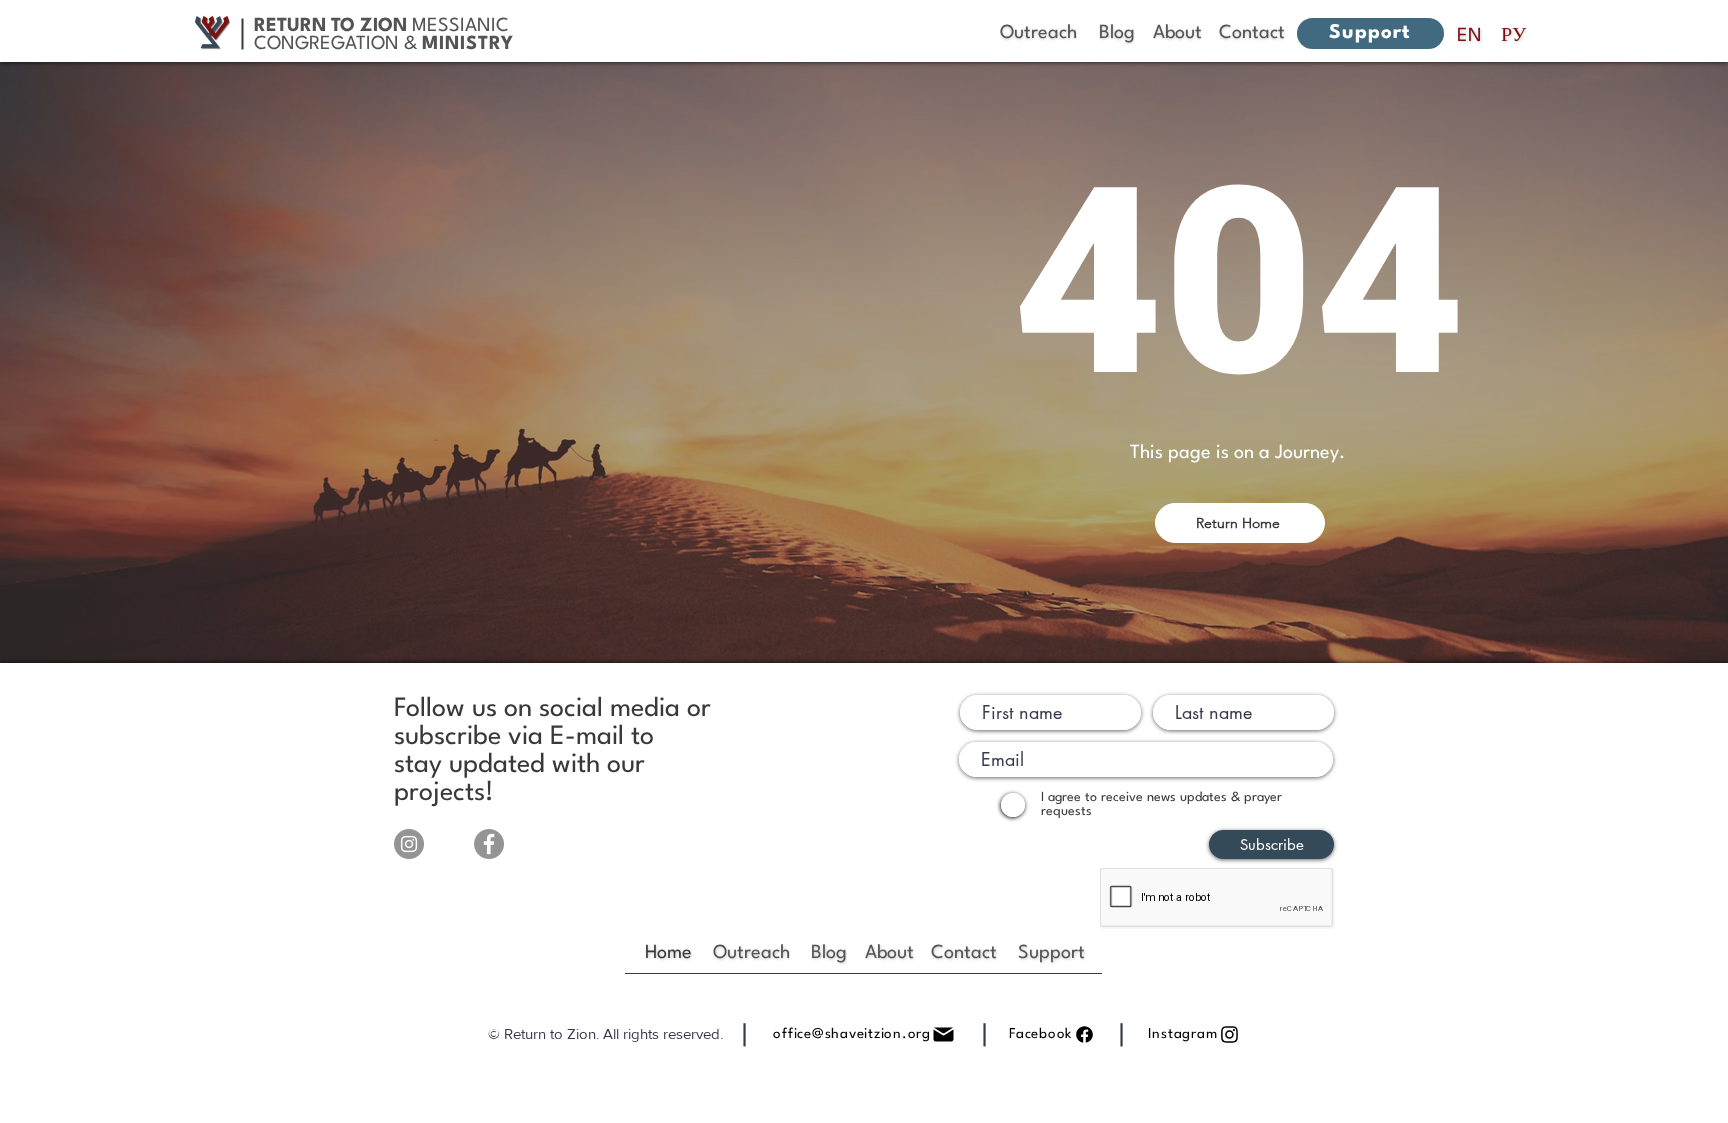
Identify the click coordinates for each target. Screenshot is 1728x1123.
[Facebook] (489, 844)
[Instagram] (409, 844)
